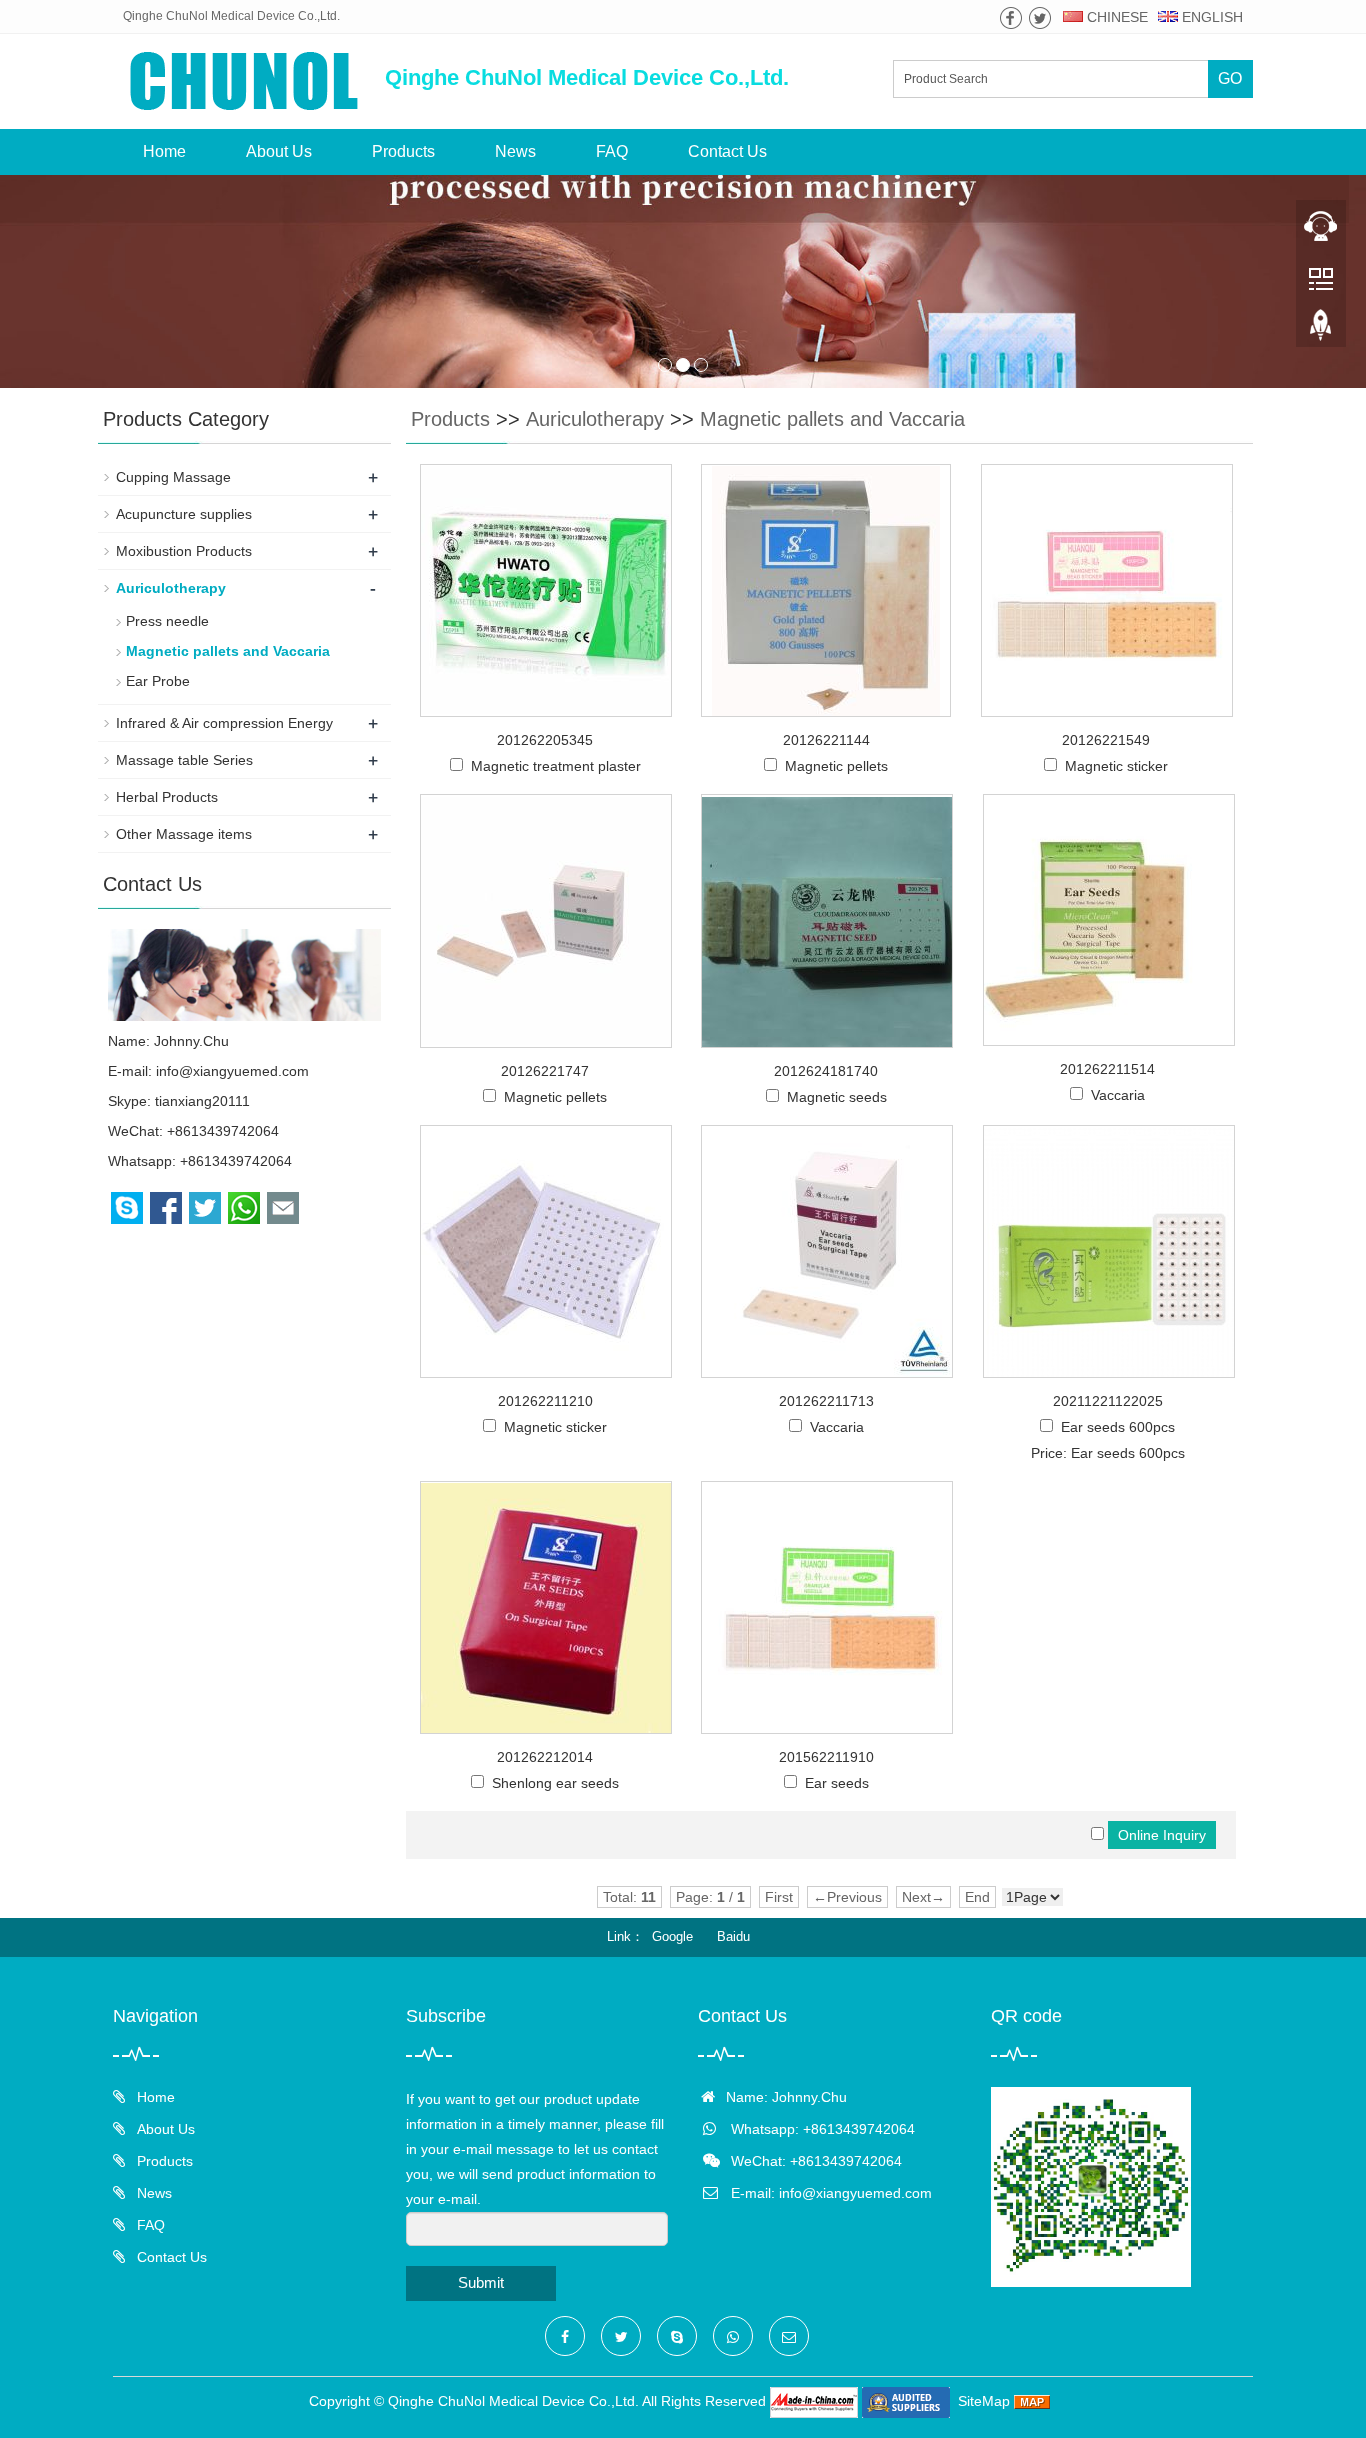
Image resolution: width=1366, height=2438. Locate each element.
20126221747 (545, 1071)
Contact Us (727, 151)
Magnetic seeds (837, 1097)
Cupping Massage (173, 477)
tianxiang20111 (202, 1101)
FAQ (612, 151)
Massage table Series (184, 760)
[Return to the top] (1321, 331)
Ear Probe (158, 681)
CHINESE (1115, 17)
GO (1230, 78)
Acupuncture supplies (184, 514)
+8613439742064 (236, 1161)
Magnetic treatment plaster (556, 766)
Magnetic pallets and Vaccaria (832, 419)
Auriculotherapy (595, 419)
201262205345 (545, 740)
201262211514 (1107, 1069)
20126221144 (826, 740)
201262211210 (545, 1401)
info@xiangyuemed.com (232, 1071)
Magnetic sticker (1116, 766)
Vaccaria (1118, 1095)
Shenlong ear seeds (555, 1783)
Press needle (167, 621)
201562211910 (826, 1757)
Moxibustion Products (184, 551)
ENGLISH (1210, 17)
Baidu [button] (733, 1936)
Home (164, 151)
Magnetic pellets (836, 766)
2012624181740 (826, 1071)
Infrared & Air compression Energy (224, 723)
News (515, 151)
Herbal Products (167, 797)
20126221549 (1106, 740)
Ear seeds (837, 1783)
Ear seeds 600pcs (1118, 1427)
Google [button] (672, 1936)
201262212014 (545, 1757)
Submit (481, 2282)
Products (403, 151)
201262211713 (826, 1401)
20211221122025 (1108, 1401)
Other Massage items (184, 834)
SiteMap (984, 2401)
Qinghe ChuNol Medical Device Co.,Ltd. (513, 2401)
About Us (279, 151)
